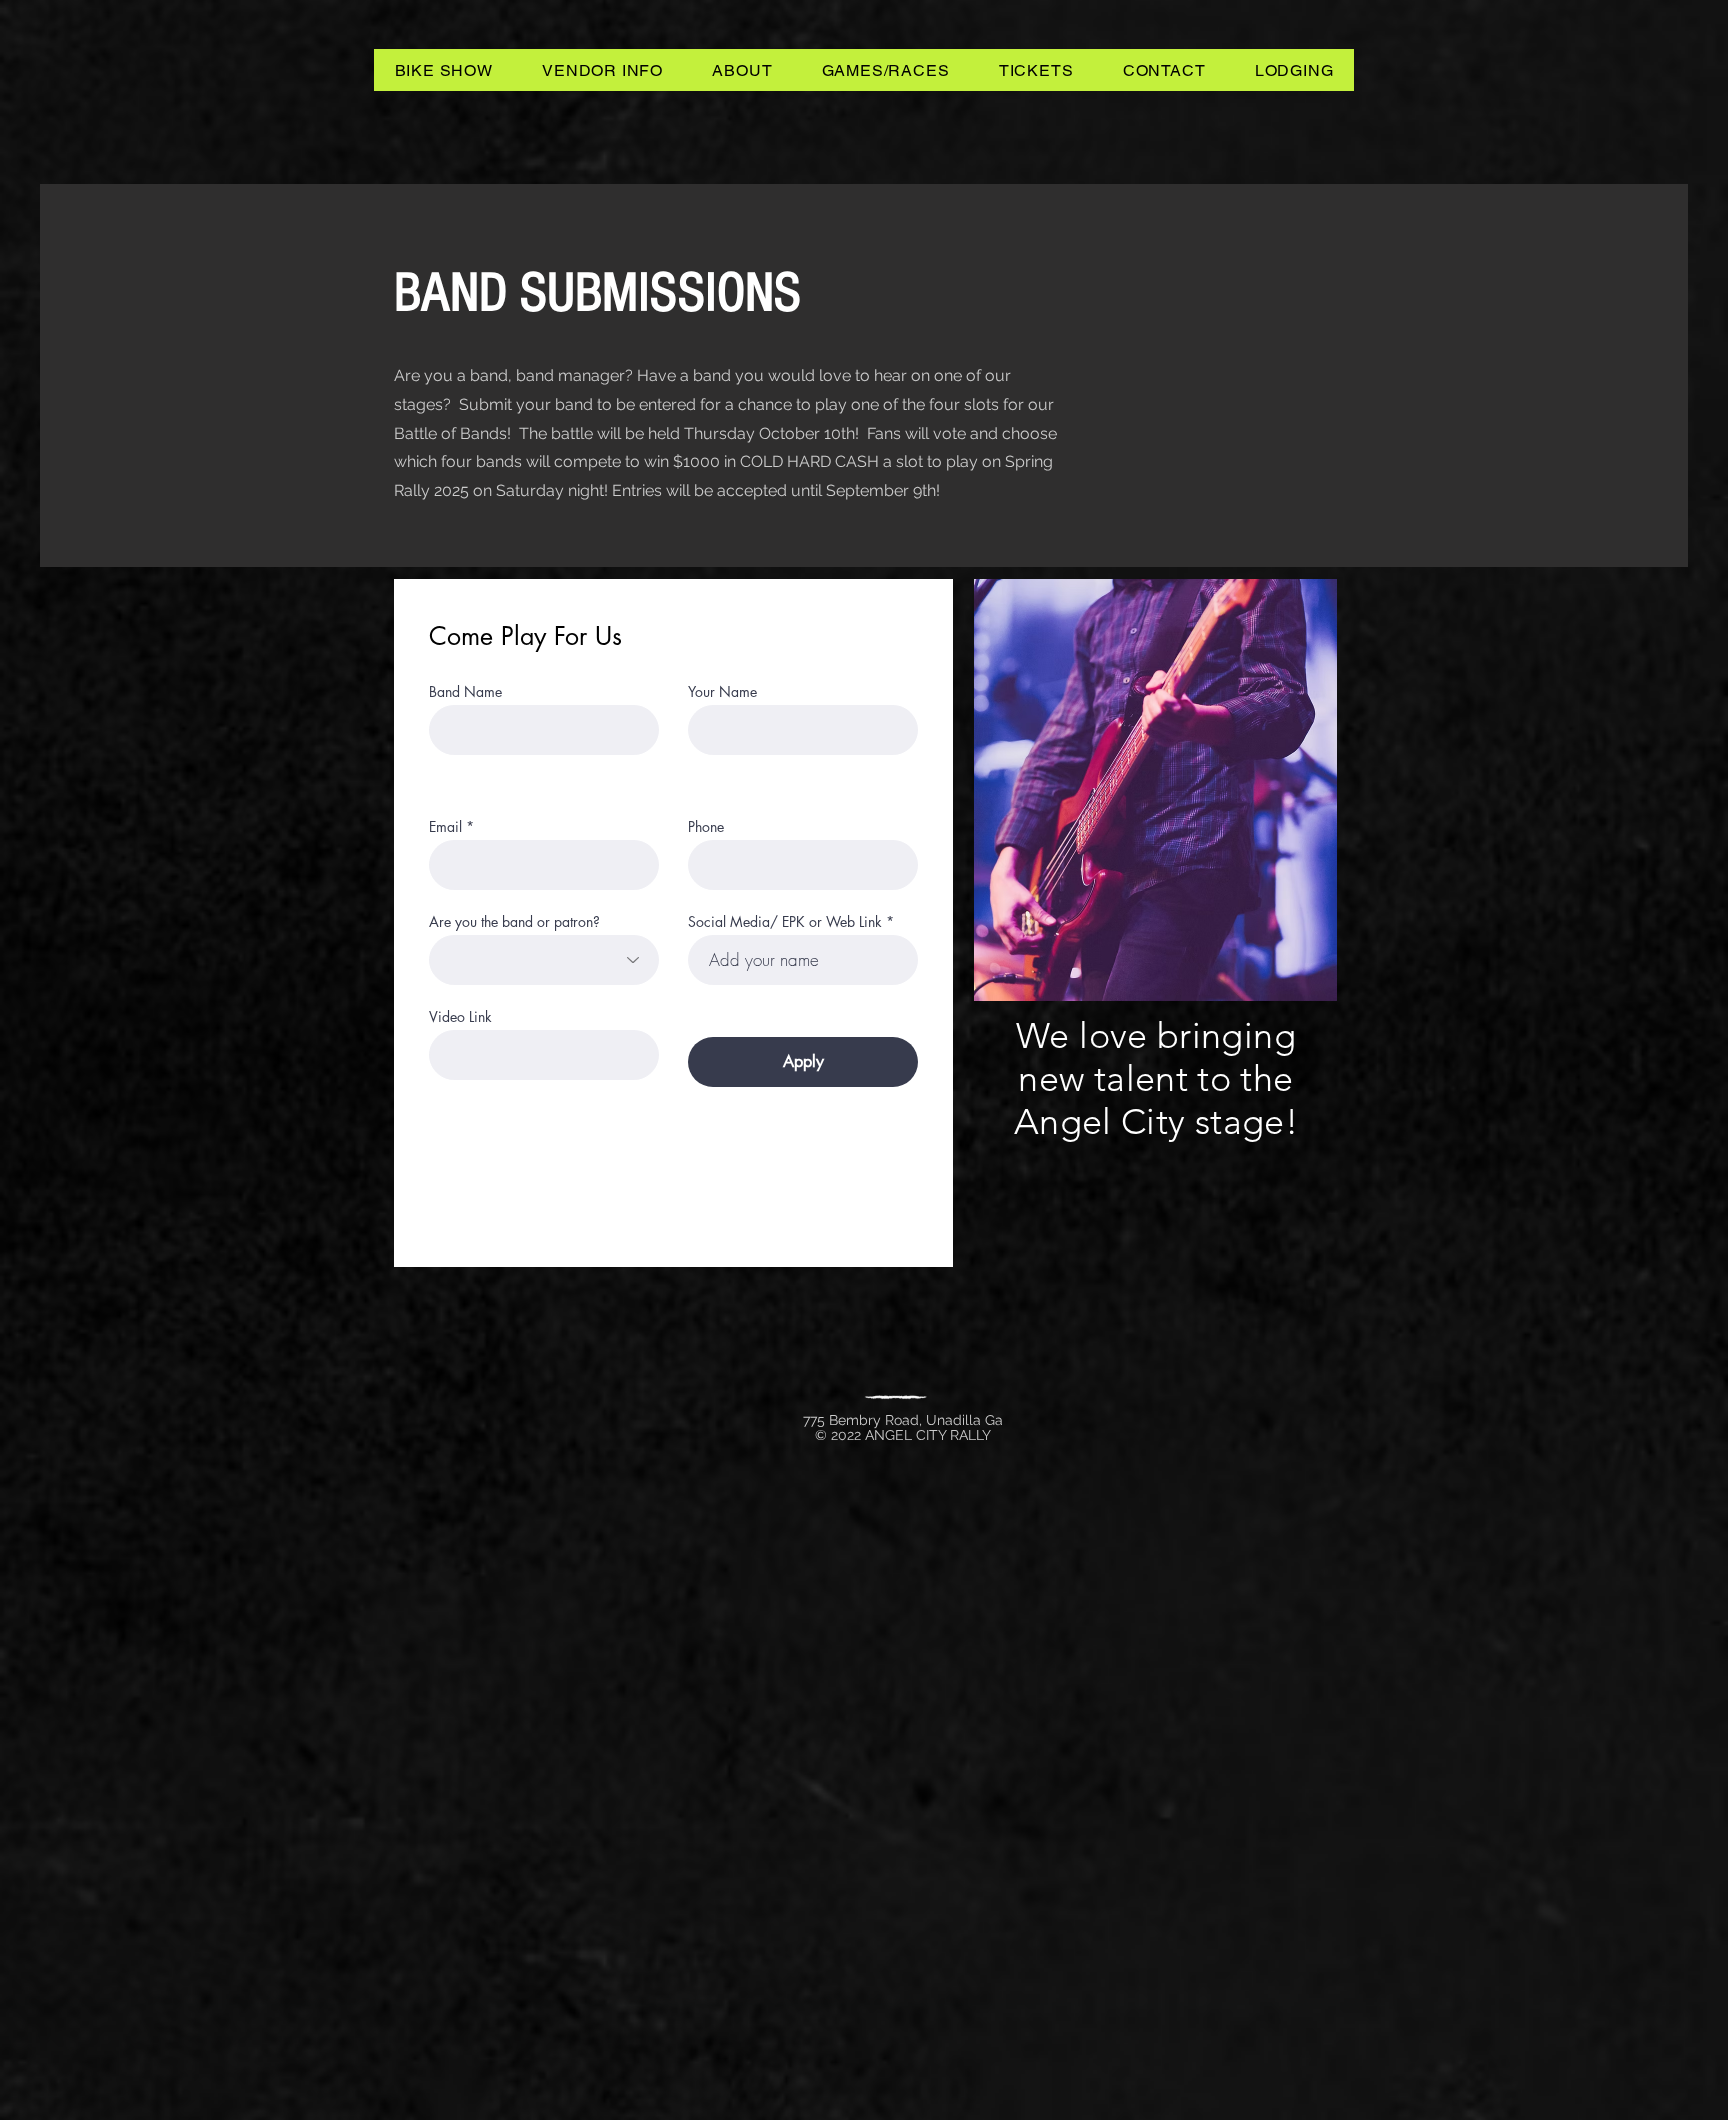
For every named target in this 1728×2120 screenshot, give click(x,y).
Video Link (460, 1017)
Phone (706, 827)
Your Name (722, 692)
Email (445, 827)
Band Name (465, 692)
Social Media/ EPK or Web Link (785, 922)
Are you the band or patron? (514, 922)
